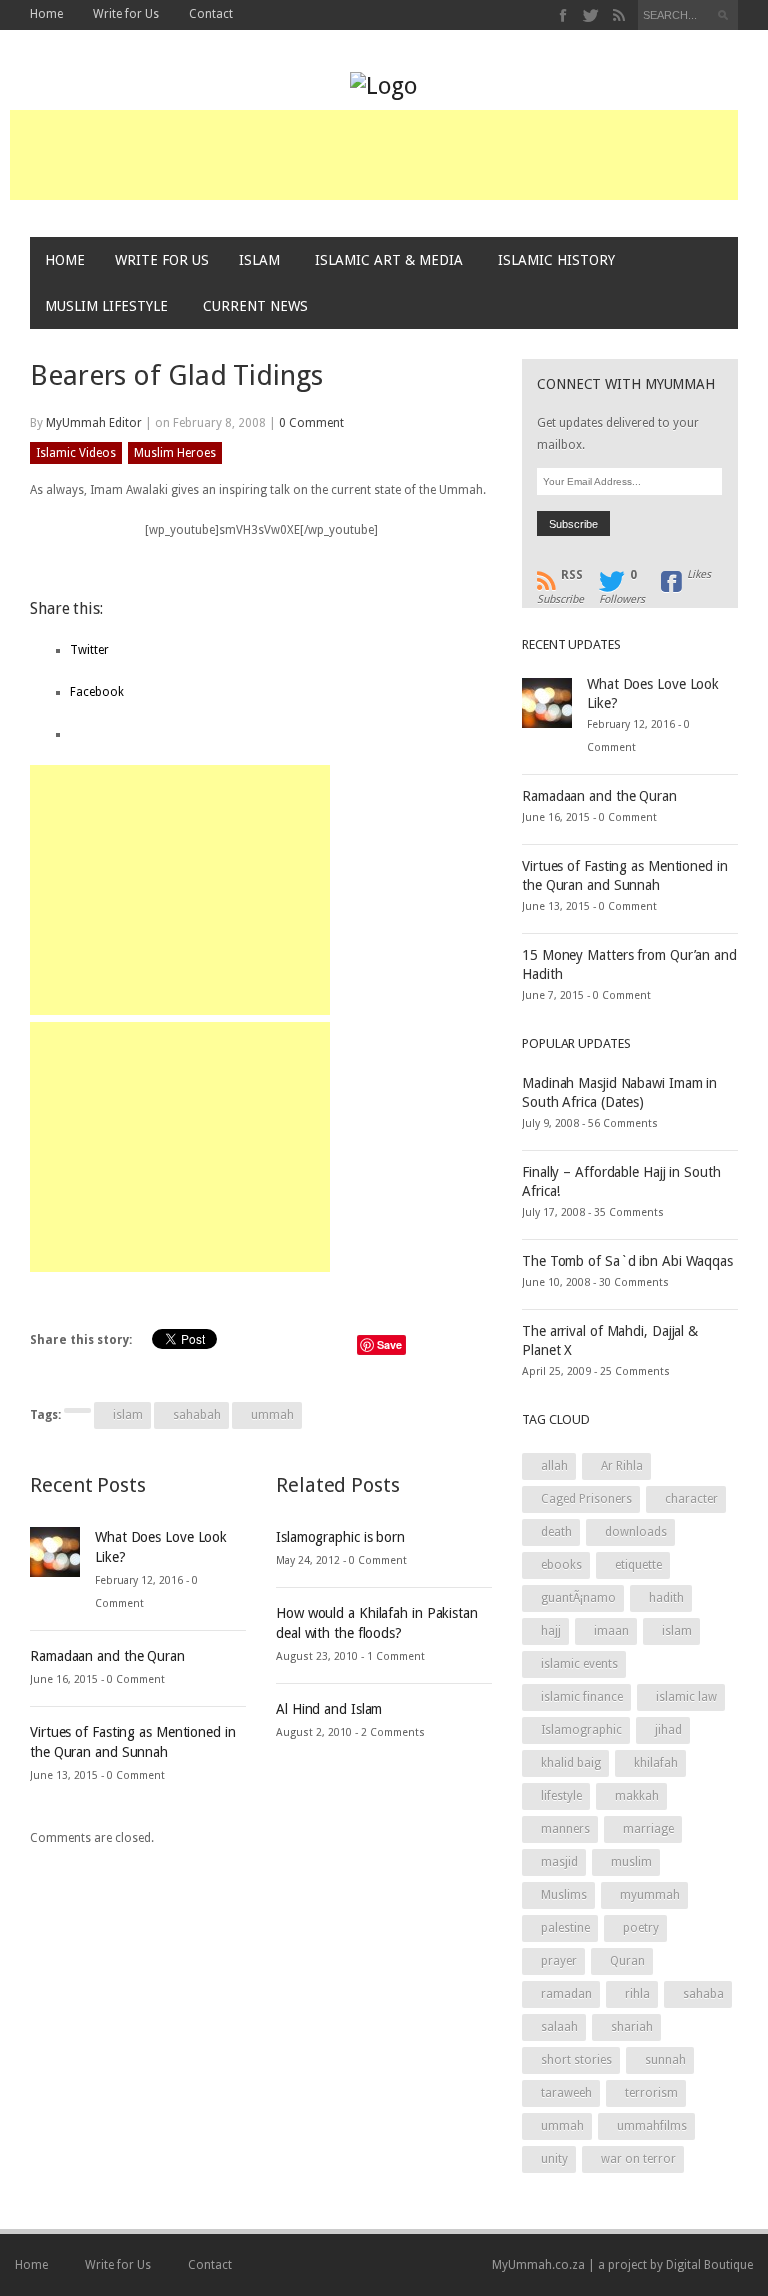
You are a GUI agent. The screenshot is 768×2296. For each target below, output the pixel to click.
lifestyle (561, 1796)
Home (46, 14)
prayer (559, 1961)
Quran (627, 1961)
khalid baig (571, 1763)
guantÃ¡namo (578, 1598)
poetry (641, 1928)
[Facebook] (563, 15)
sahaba (703, 1994)
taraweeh (566, 2093)
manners (565, 1829)
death (556, 1532)
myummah (650, 1895)
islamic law (686, 1697)
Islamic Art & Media (389, 260)
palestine (565, 1928)
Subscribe (560, 581)
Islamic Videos (76, 453)
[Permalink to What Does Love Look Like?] (55, 1551)
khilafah (656, 1763)
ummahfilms (652, 2126)
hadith (666, 1598)
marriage (648, 1829)
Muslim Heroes (175, 453)
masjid (559, 1862)
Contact (211, 14)
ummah (272, 1415)
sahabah (197, 1415)
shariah (632, 2027)
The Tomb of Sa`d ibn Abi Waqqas (627, 1261)
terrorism (651, 2093)
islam (128, 1415)
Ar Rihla (622, 1466)
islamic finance (582, 1697)
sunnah (665, 2060)
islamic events (579, 1664)
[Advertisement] (374, 155)
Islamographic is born (340, 1537)
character (691, 1499)
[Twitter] (591, 15)
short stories (576, 2060)
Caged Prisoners (586, 1499)
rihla (637, 1994)
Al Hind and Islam (329, 1709)
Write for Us (126, 14)
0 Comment (311, 423)
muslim (631, 1862)
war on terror (638, 2159)
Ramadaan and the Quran (107, 1656)
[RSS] (618, 15)
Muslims (564, 1895)
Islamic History (556, 260)
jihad (668, 1730)
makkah (637, 1796)
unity (554, 2159)
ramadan (566, 1994)
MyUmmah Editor (94, 423)
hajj (551, 1631)
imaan (611, 1631)
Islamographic (581, 1730)
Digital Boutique (709, 2265)
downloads (636, 1532)
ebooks (561, 1565)
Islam (259, 260)
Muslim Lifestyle (106, 306)
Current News (255, 306)
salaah (559, 2027)
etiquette (638, 1565)
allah (554, 1466)
